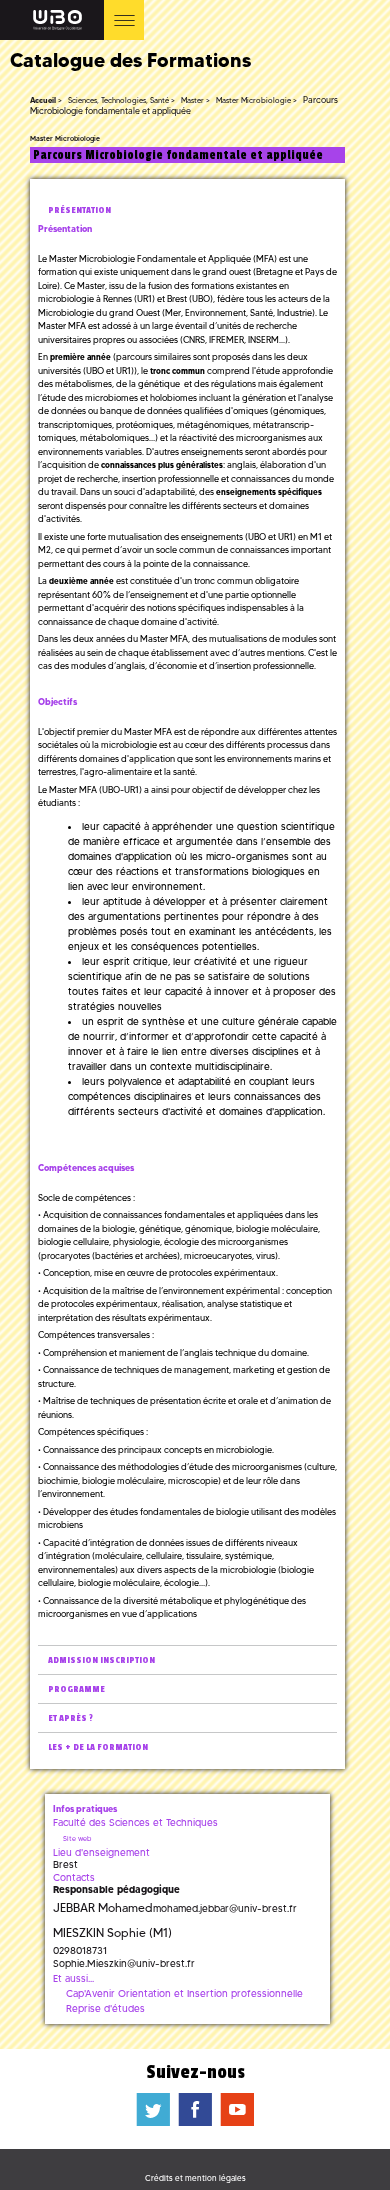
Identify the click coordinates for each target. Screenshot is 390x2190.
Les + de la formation (98, 1747)
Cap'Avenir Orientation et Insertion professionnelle (184, 1993)
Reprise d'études (105, 2008)
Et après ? (70, 1718)
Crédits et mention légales (195, 2178)
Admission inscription (101, 1660)
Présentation (79, 210)
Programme (76, 1689)
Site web (77, 1838)
